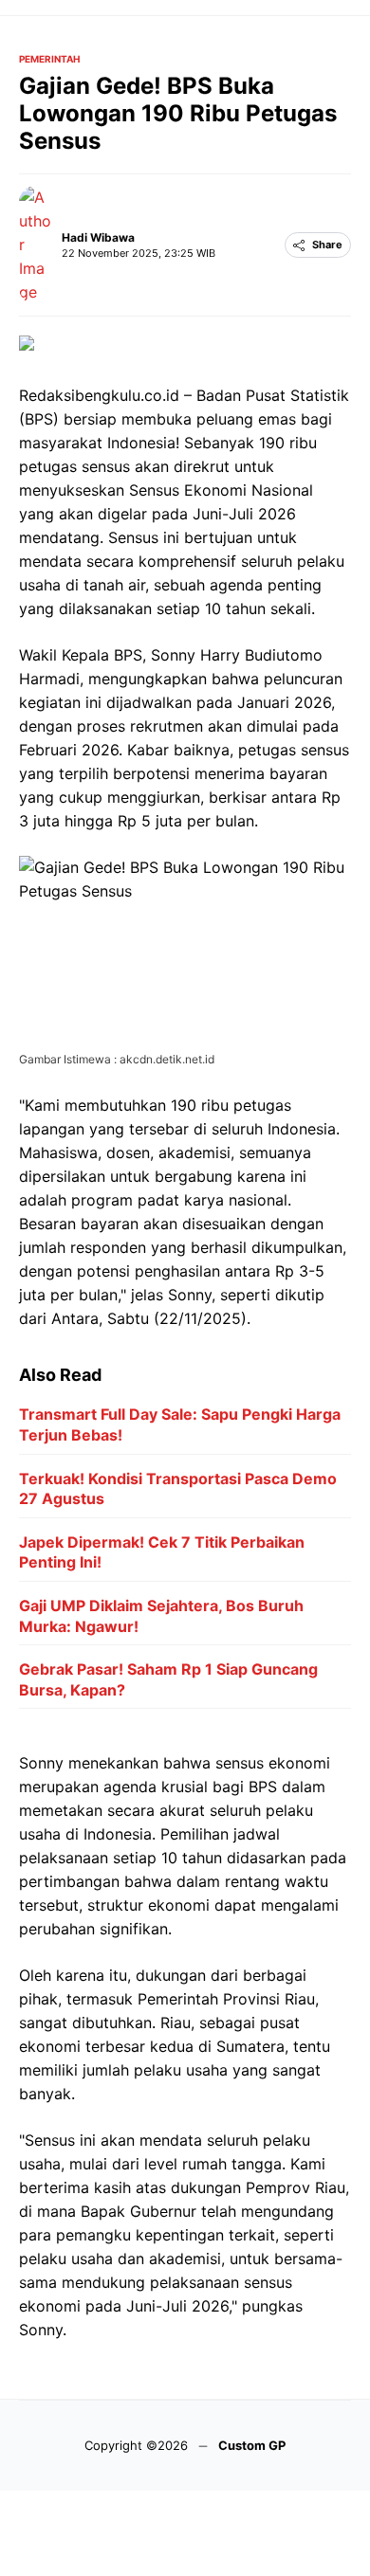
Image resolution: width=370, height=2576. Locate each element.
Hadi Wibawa (98, 237)
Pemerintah (49, 59)
